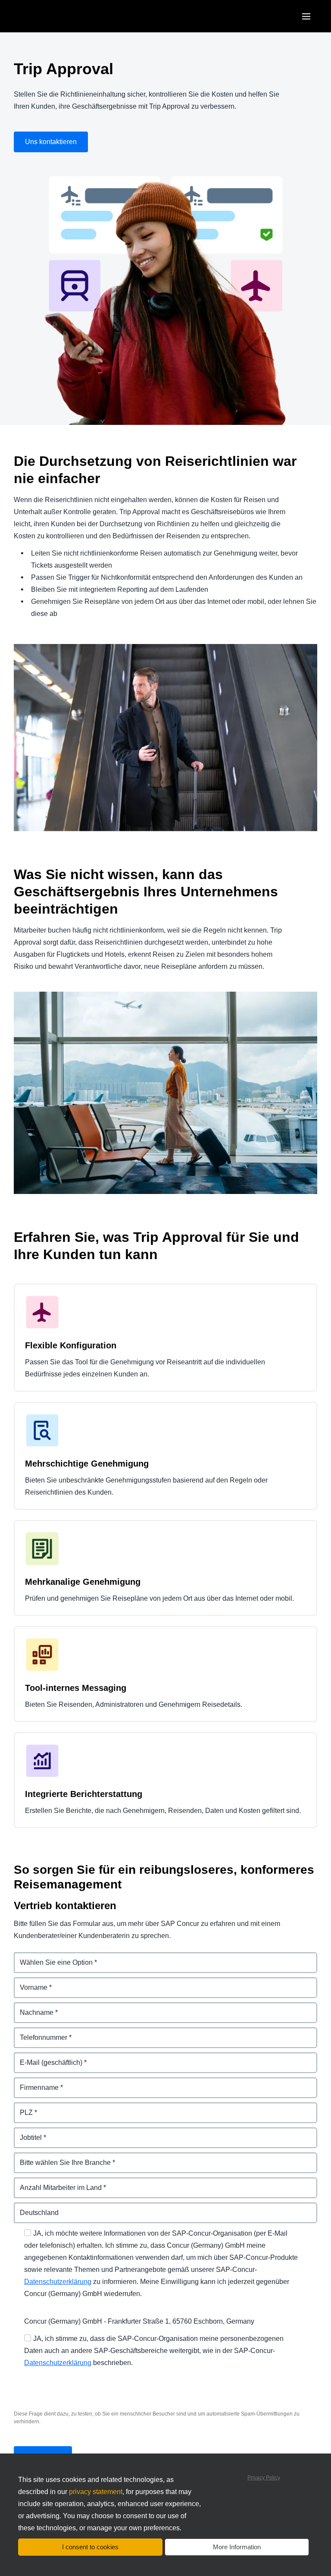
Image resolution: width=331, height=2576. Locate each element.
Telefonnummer (39, 2032)
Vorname (28, 1982)
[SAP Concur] (54, 16)
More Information (237, 2547)
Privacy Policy (264, 2478)
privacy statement (96, 2492)
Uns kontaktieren (51, 142)
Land (22, 2207)
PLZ (20, 2107)
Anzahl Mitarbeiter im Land (57, 2182)
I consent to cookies (90, 2547)
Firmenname (34, 2082)
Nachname (31, 2007)
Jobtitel (26, 2132)
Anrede (26, 1957)
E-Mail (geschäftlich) (47, 2057)
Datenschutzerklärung (58, 2282)
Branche (28, 2157)
